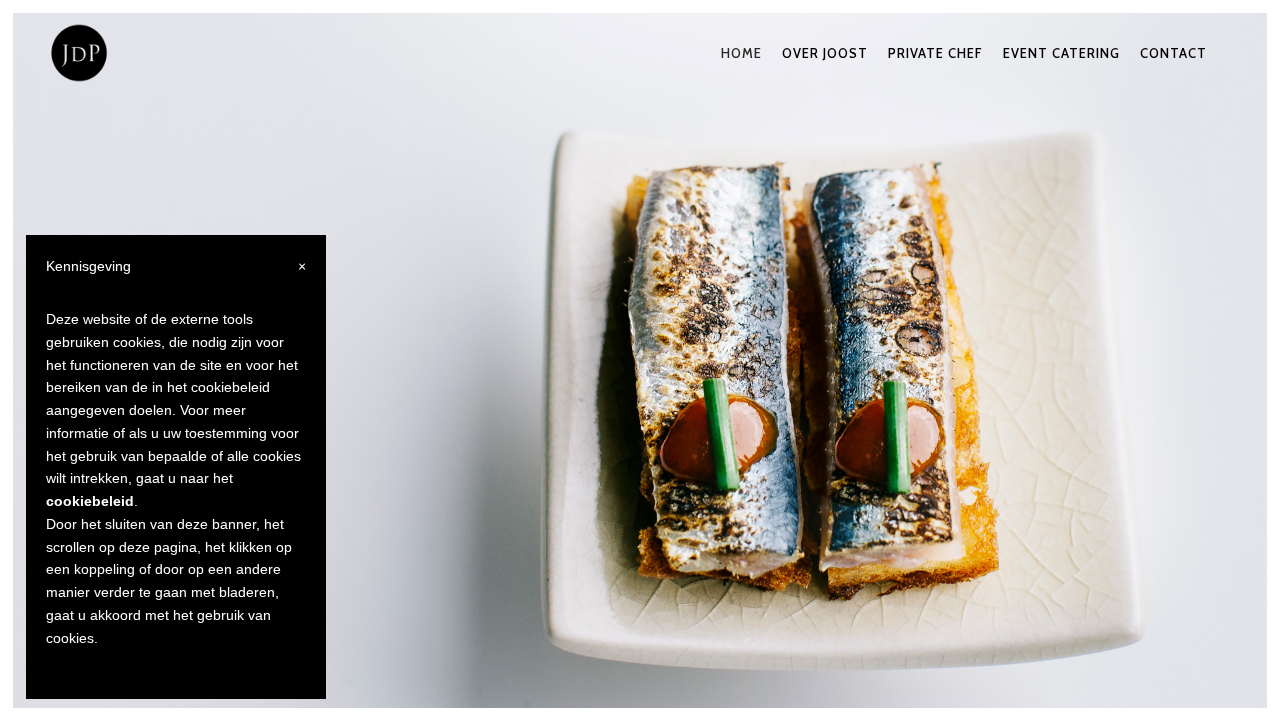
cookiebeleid (90, 501)
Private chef (935, 53)
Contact (1173, 53)
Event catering (1061, 53)
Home (741, 53)
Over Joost (825, 53)
